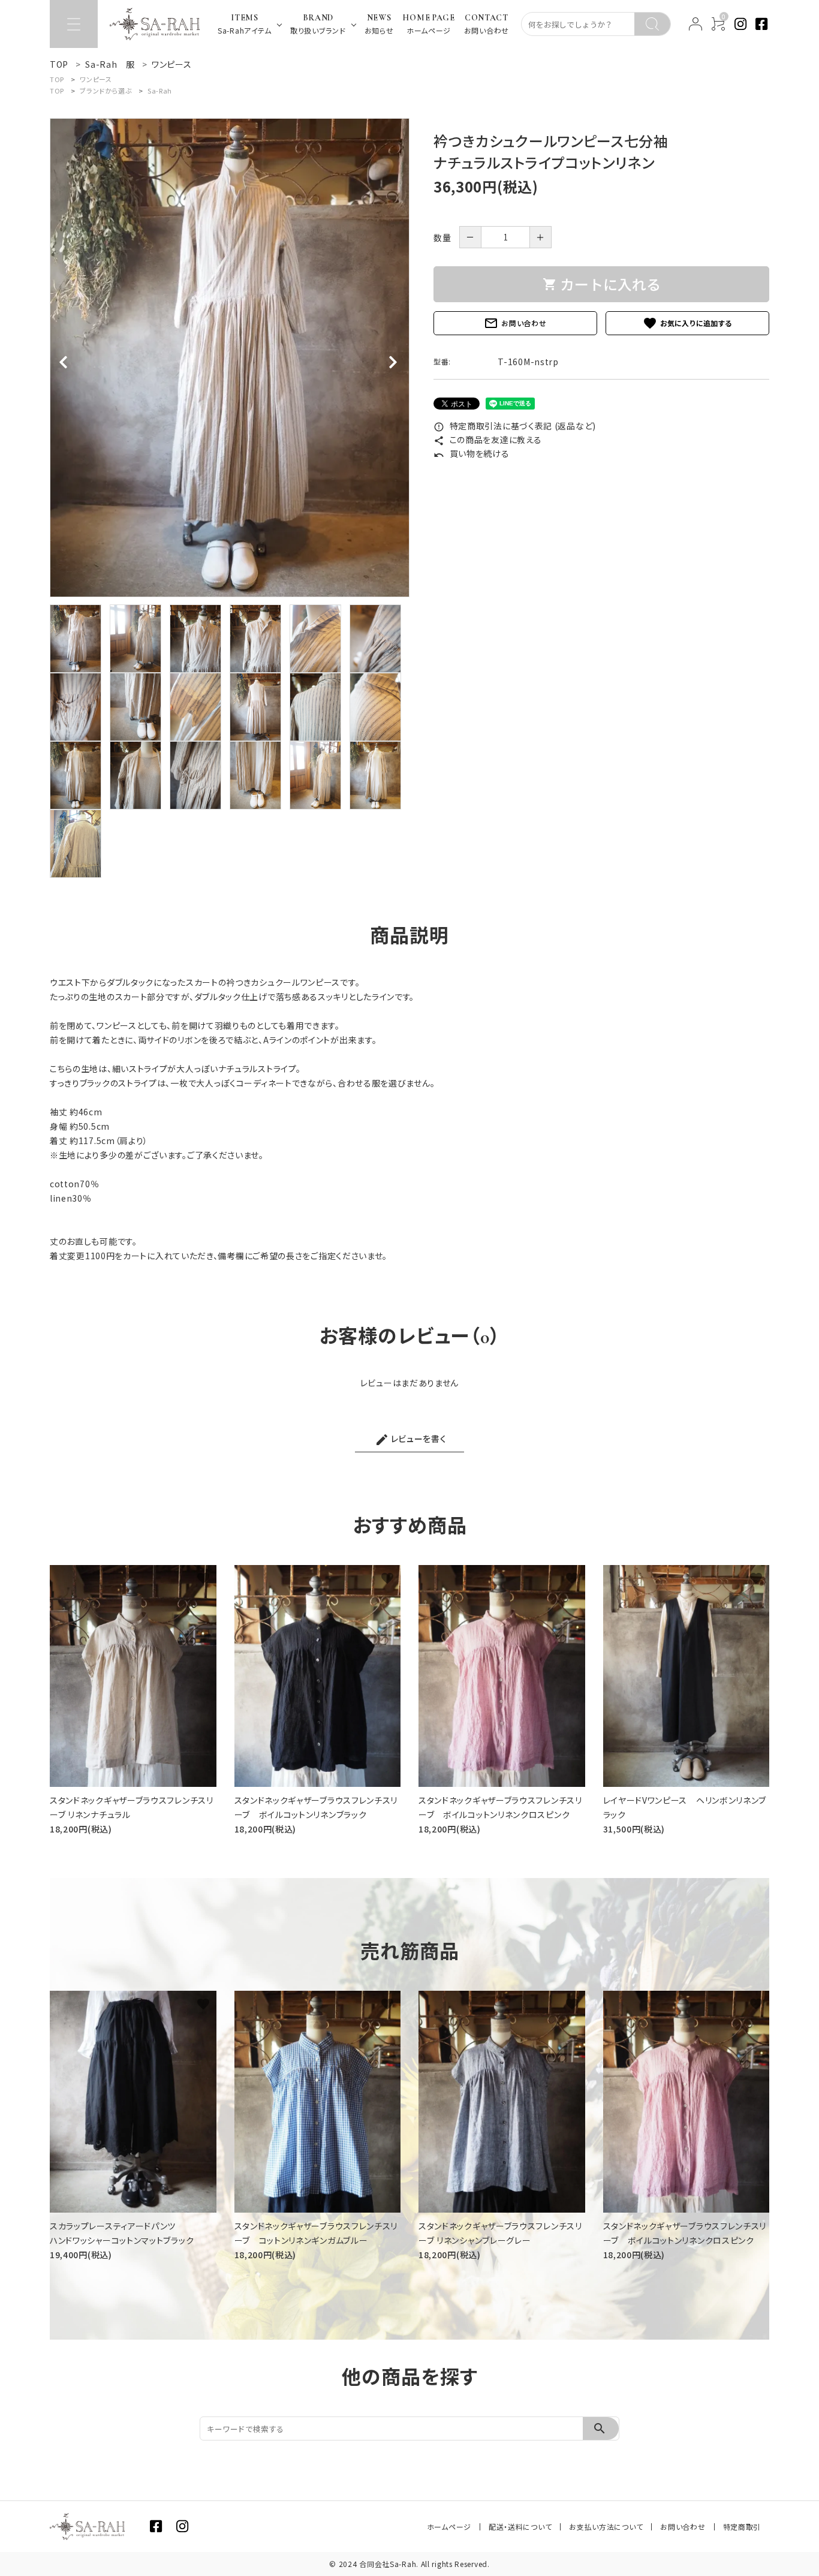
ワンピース (96, 79)
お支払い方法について (606, 2527)
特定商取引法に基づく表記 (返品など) (515, 426)
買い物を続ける (472, 453)
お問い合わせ (515, 323)
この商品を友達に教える (487, 440)
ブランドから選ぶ (106, 91)
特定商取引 (742, 2527)
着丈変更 (67, 1256)
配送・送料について (520, 2527)
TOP (57, 79)
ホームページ (449, 2527)
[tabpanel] (230, 358)
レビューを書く (411, 1440)
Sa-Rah (160, 91)
